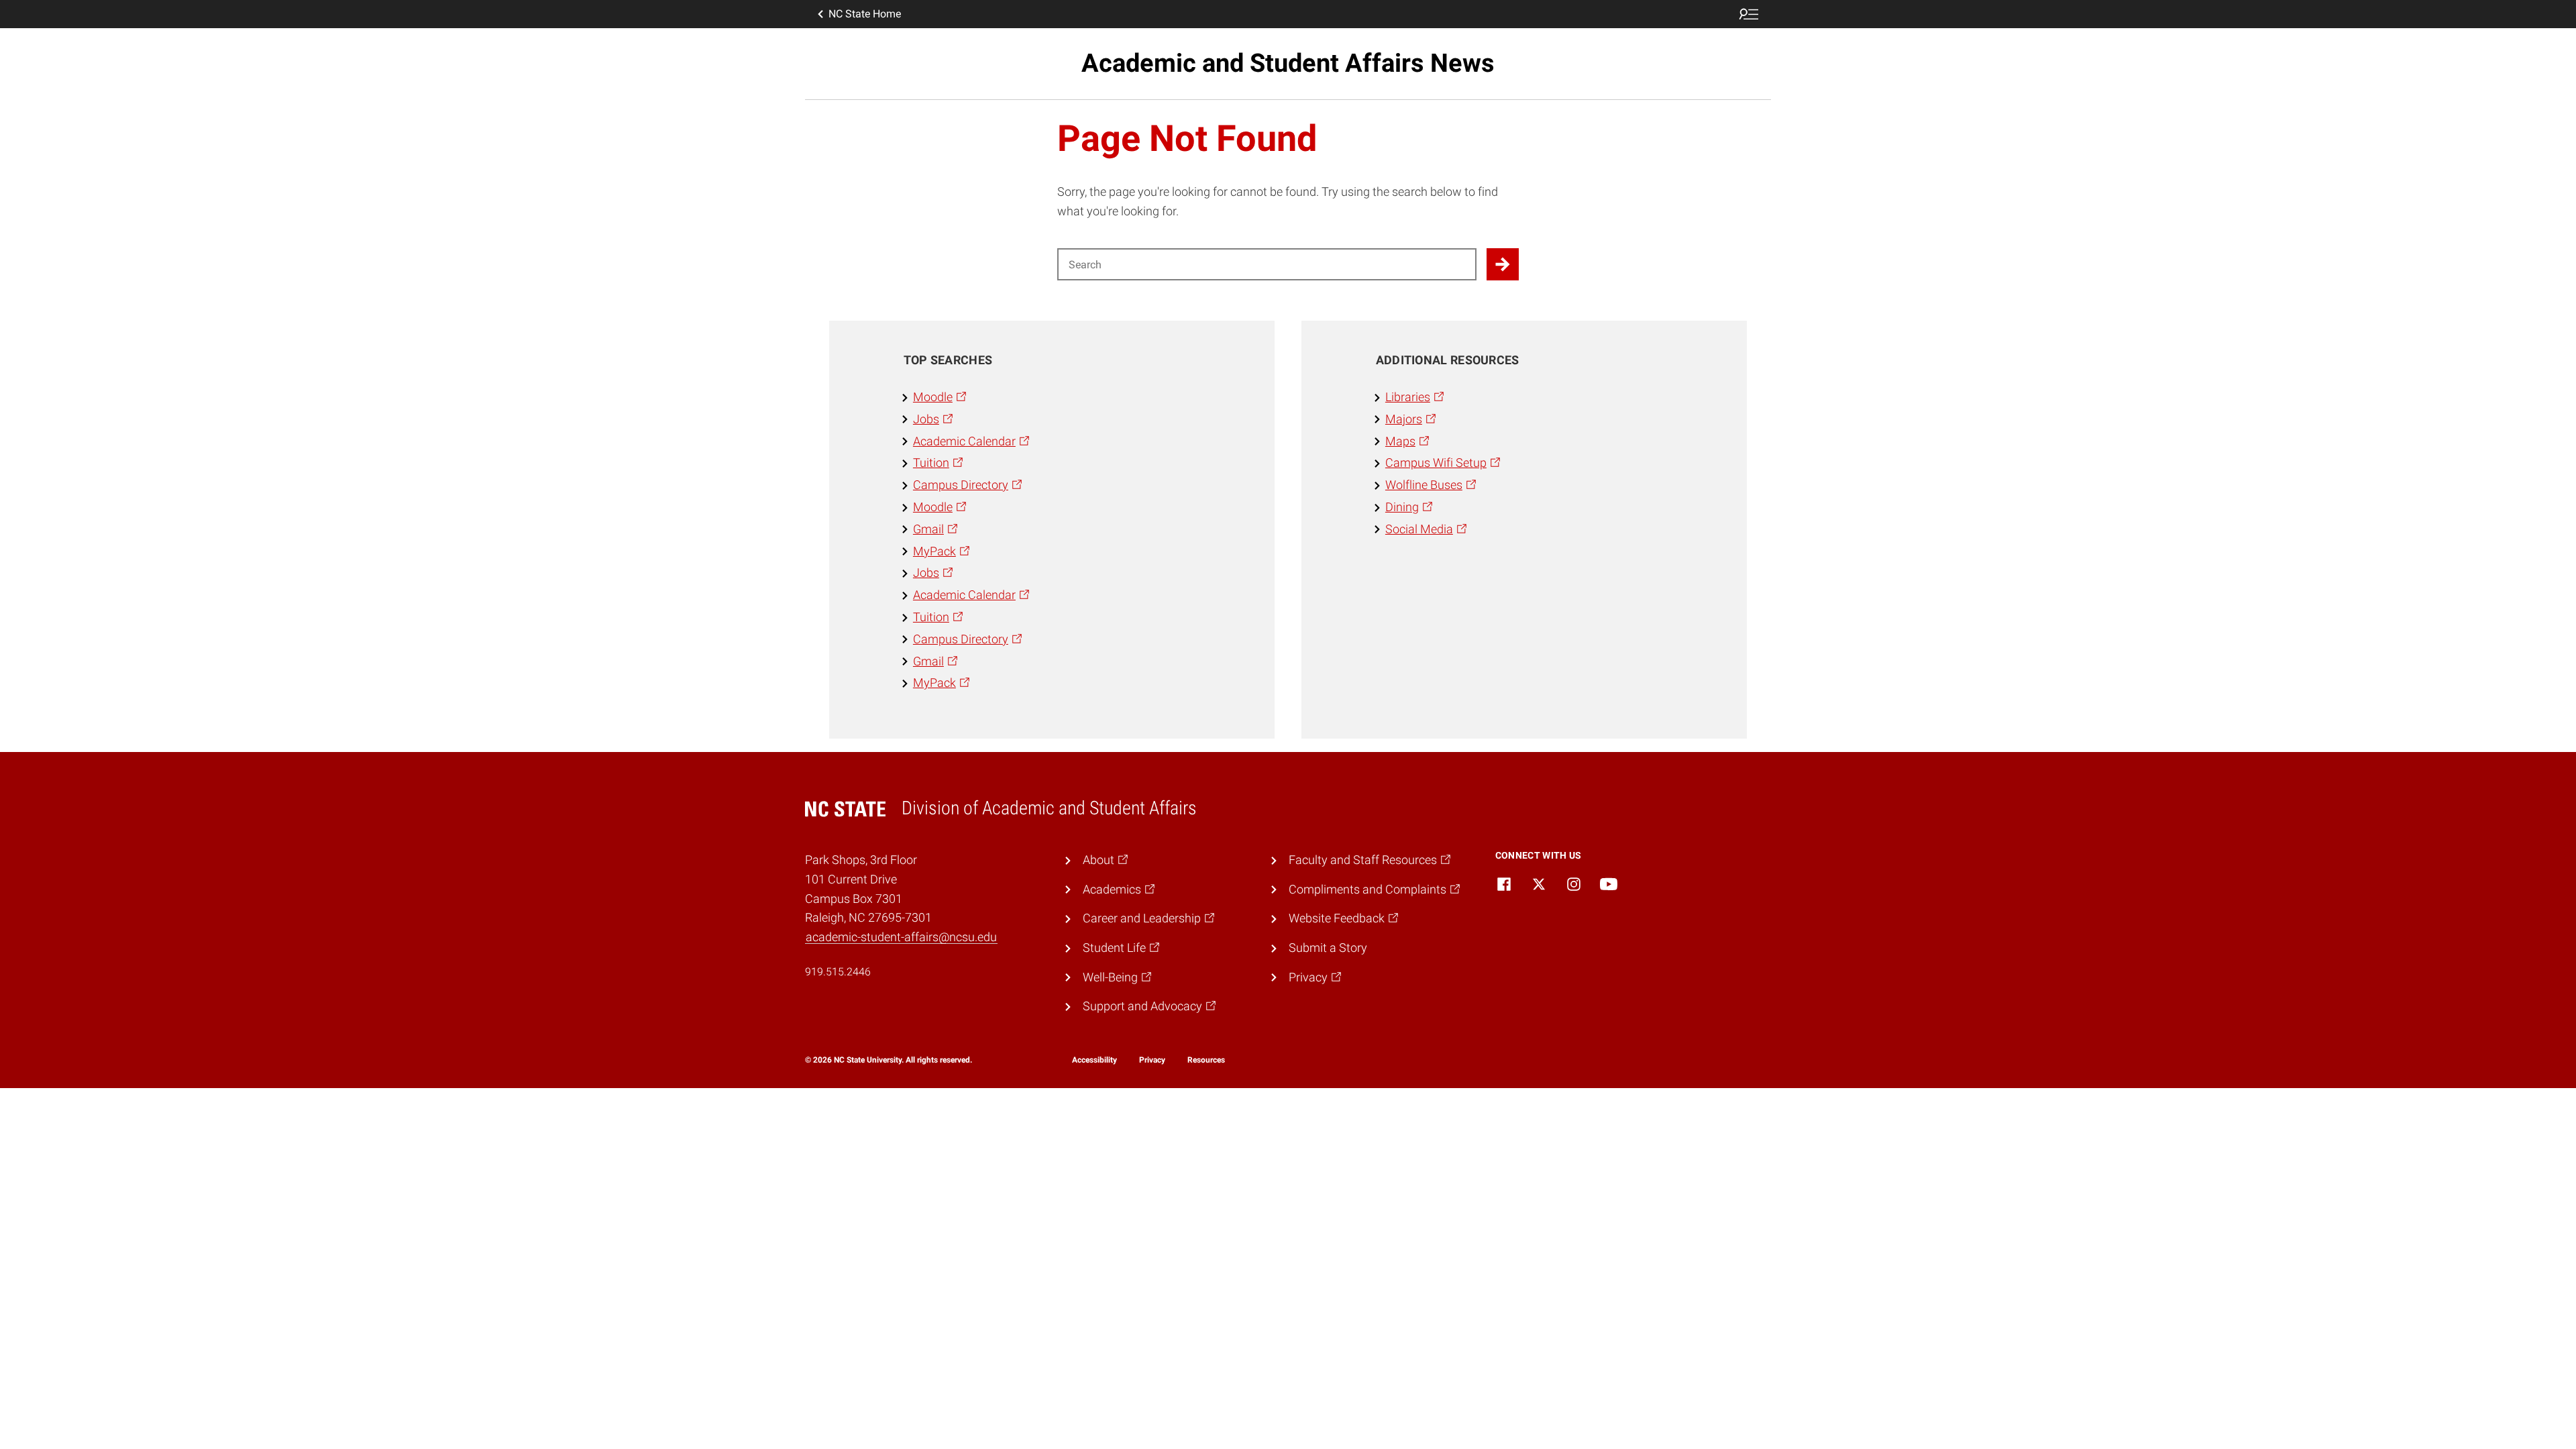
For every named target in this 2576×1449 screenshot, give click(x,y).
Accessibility (1094, 1060)
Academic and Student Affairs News (1288, 63)
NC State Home (865, 14)
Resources (1206, 1060)
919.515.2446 (838, 972)
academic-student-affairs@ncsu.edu (901, 937)
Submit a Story (1328, 948)
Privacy (1152, 1060)
